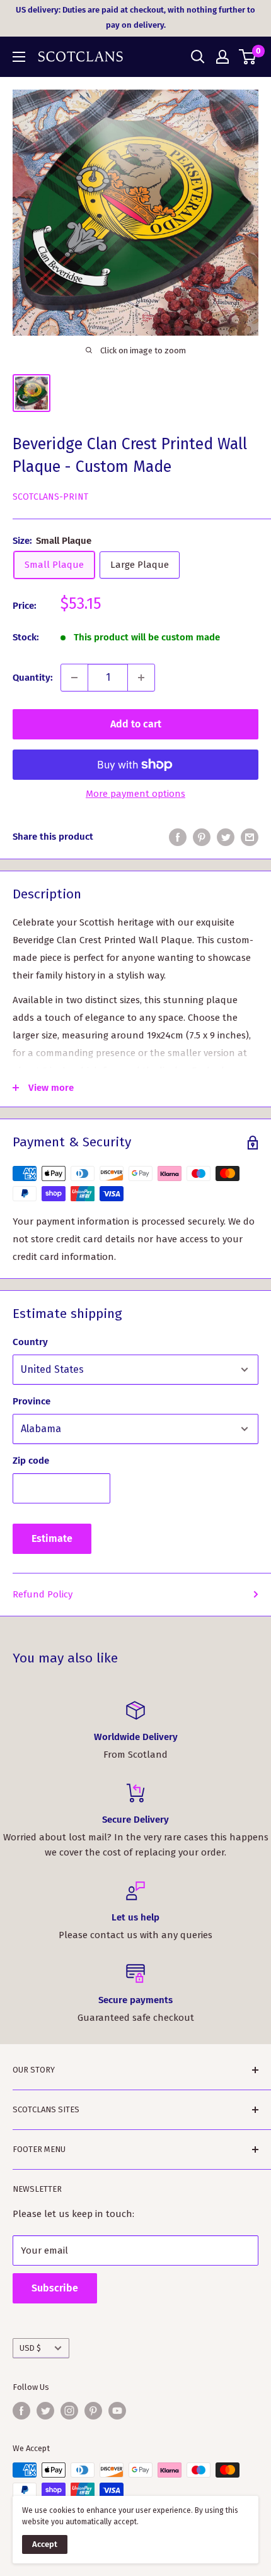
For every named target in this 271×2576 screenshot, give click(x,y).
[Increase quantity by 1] (141, 678)
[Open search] (198, 57)
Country (30, 1342)
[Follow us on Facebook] (21, 2411)
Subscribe (55, 2288)
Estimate (52, 1538)
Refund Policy (43, 1594)
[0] (248, 57)
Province (32, 1401)
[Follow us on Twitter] (45, 2411)
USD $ (30, 2348)
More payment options (135, 794)
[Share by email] (250, 837)
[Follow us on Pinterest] (93, 2411)
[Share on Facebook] (178, 837)
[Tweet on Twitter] (226, 837)
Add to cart (136, 724)
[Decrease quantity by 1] (74, 678)
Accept (45, 2544)
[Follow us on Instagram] (69, 2411)
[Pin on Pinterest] (202, 837)
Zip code (31, 1461)
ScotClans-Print (50, 497)
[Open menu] (19, 57)
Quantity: (33, 678)
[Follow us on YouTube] (117, 2411)
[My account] (222, 57)
